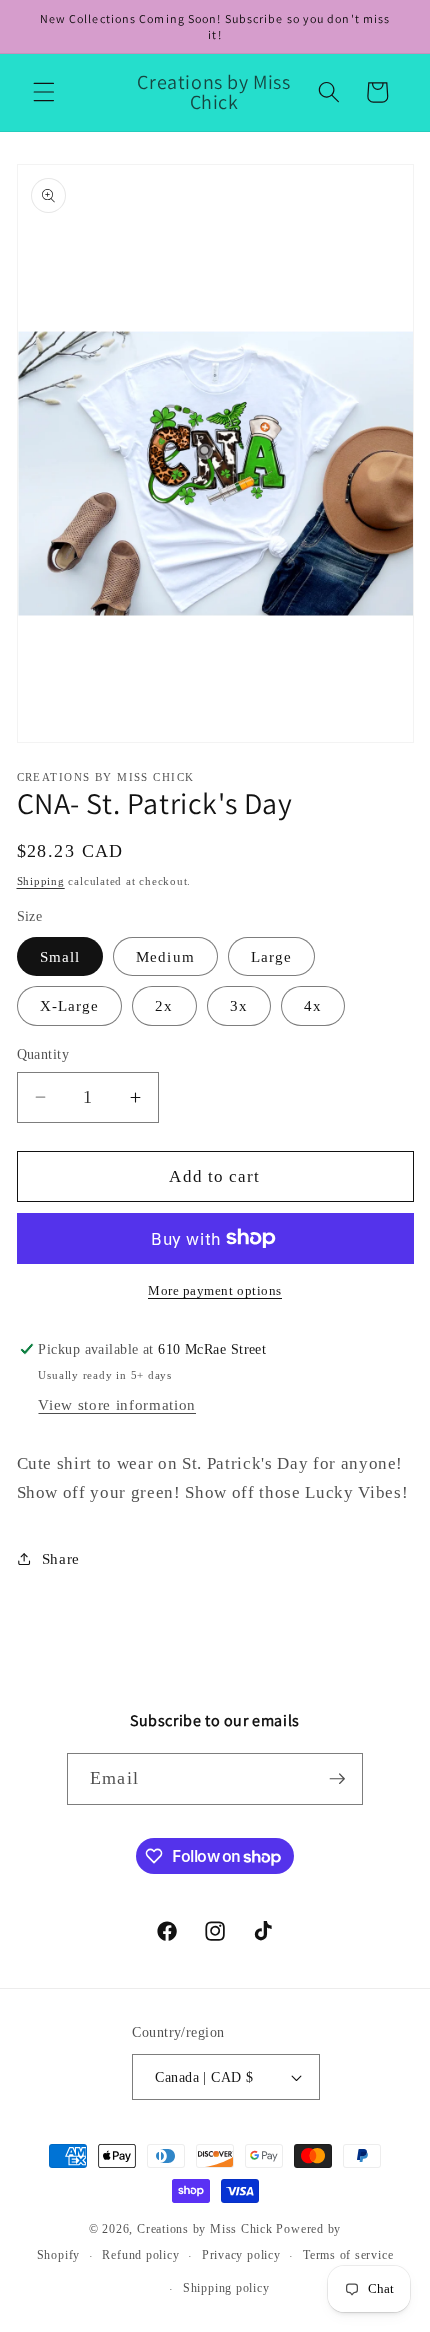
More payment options (215, 1290)
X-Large (70, 1005)
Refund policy (140, 2255)
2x (164, 1005)
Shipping (41, 881)
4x (313, 1005)
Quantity (43, 1054)
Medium (165, 956)
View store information (117, 1404)
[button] (44, 92)
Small (60, 956)
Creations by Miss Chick (205, 2229)
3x (239, 1005)
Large (272, 956)
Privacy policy (241, 2255)
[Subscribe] (337, 1779)
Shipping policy (226, 2288)
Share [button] (61, 1558)
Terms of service (348, 2255)
